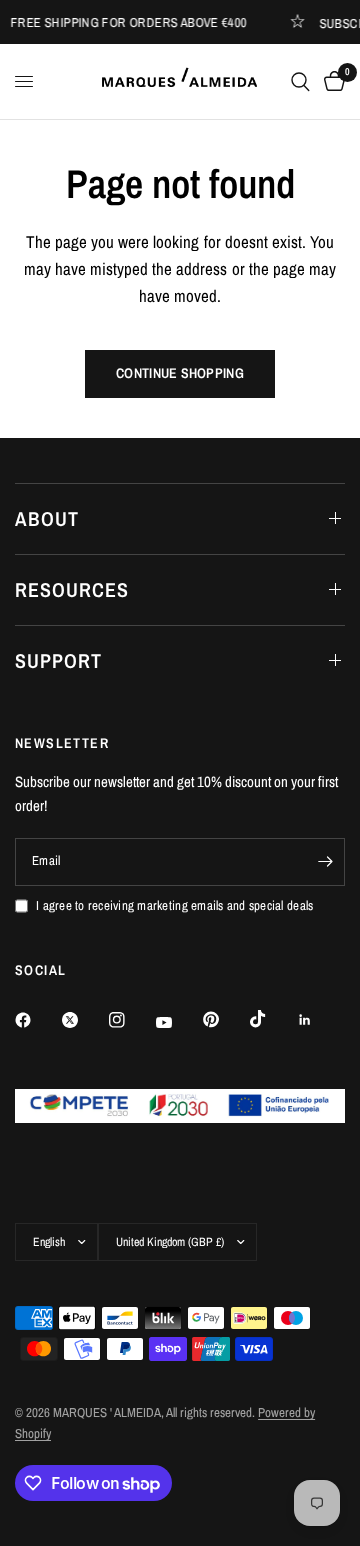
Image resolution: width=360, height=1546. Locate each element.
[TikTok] (272, 1019)
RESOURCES (72, 589)
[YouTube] (178, 1022)
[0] (331, 81)
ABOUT (47, 518)
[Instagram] (131, 1020)
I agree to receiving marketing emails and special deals (174, 905)
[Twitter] (84, 1020)
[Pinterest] (225, 1020)
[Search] (300, 81)
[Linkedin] (319, 1020)
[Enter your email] (325, 862)
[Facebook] (37, 1020)
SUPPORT (58, 660)
